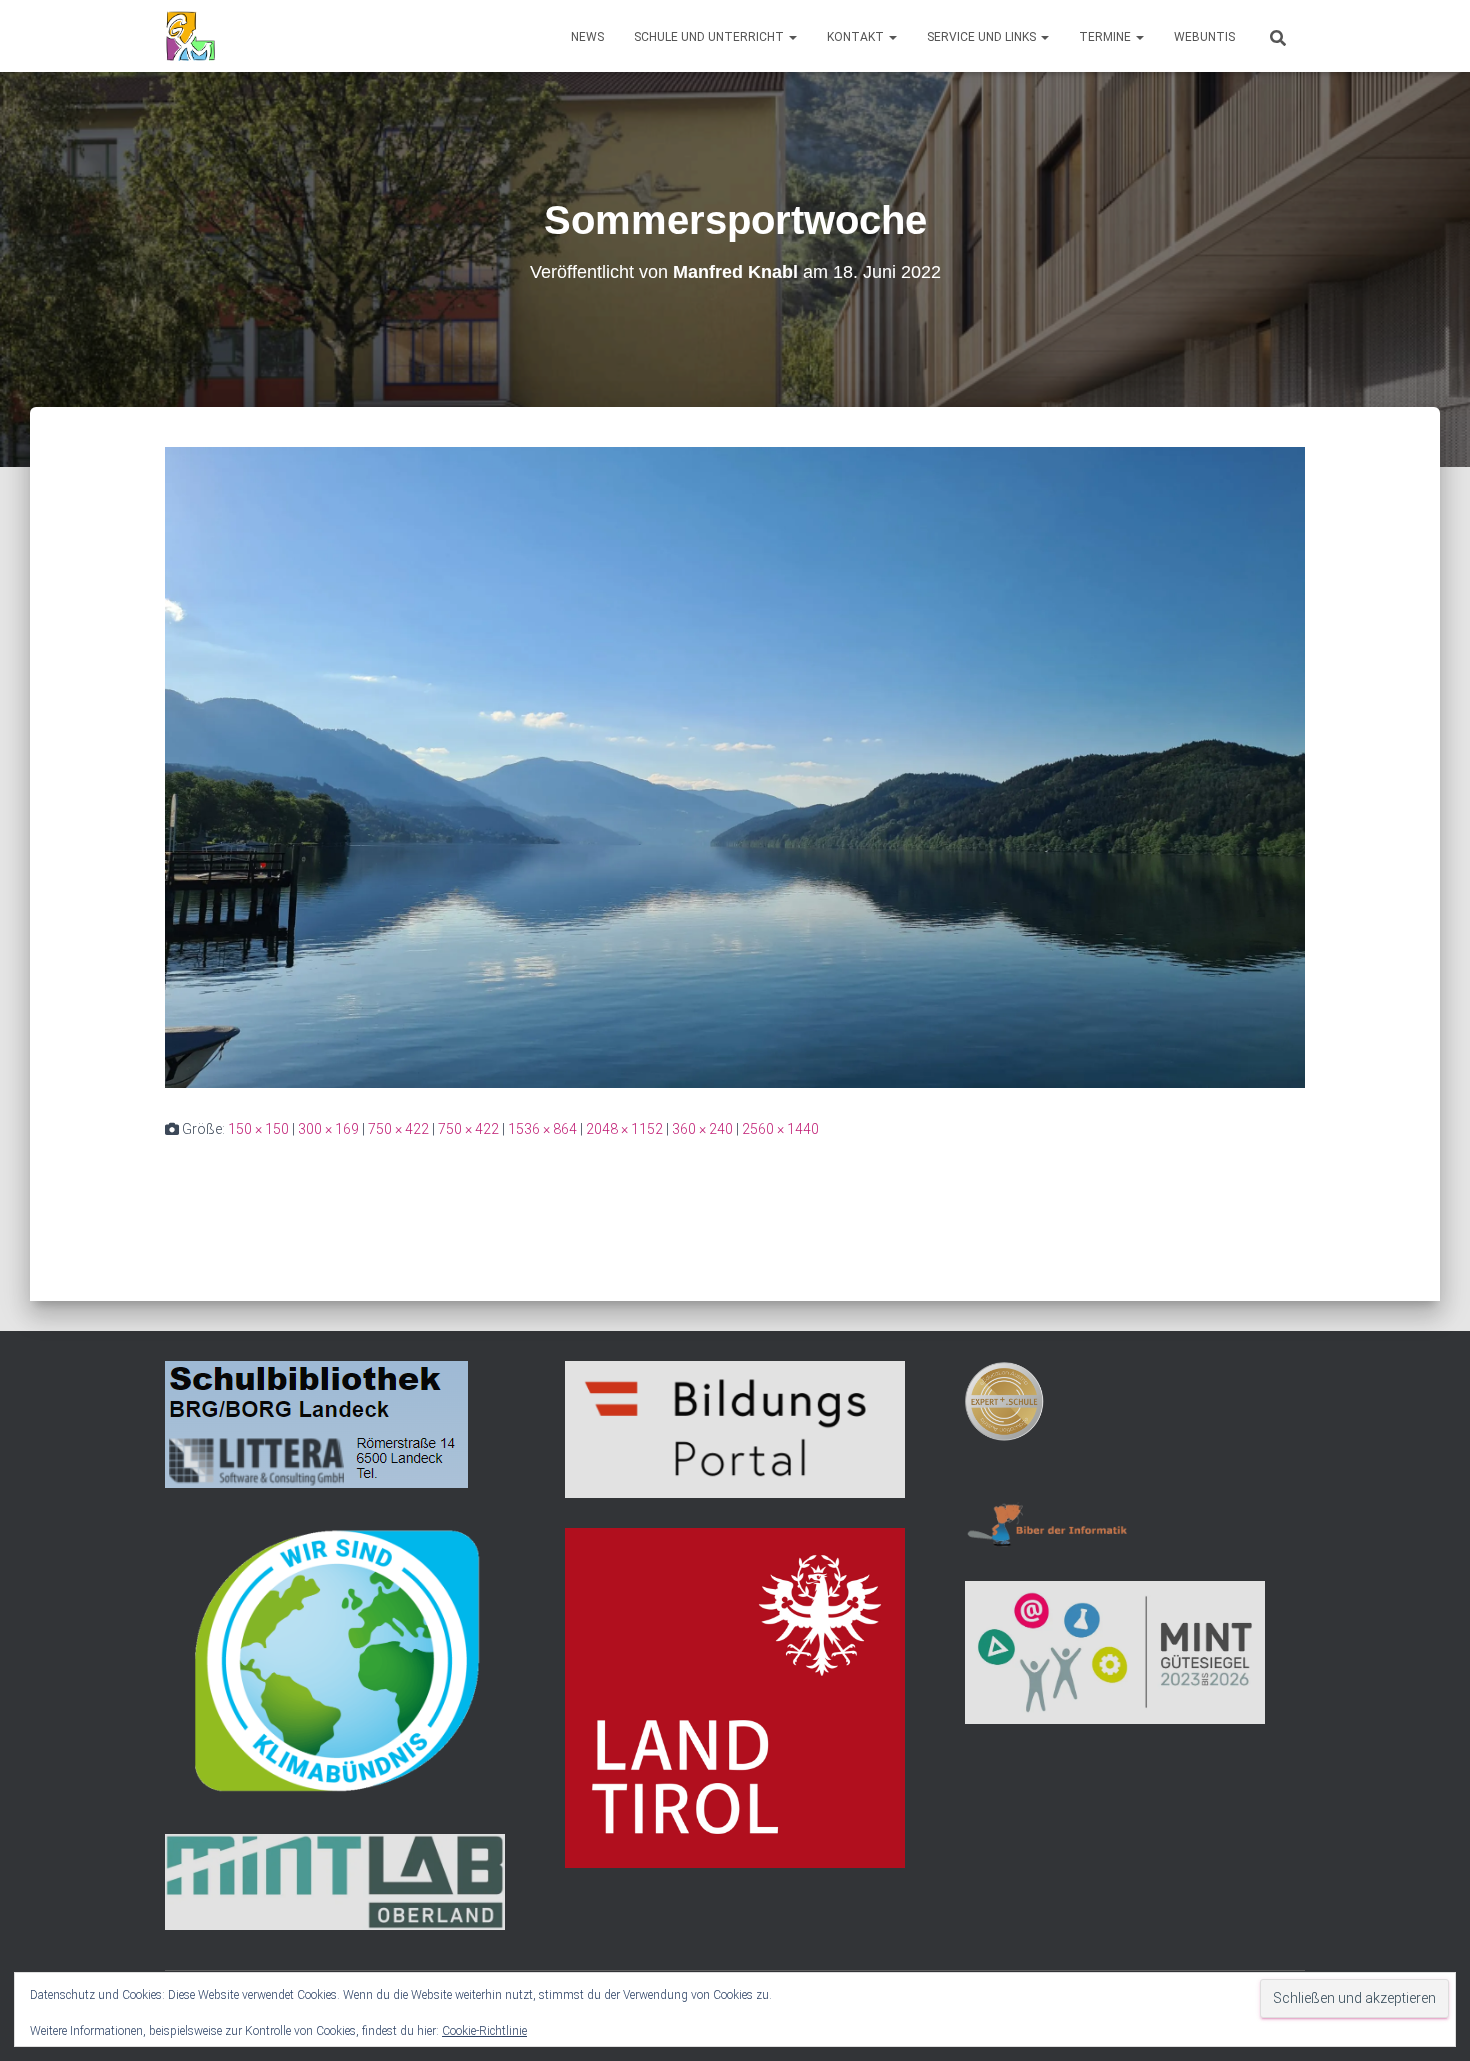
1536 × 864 (542, 1129)
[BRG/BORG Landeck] (190, 36)
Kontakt (857, 37)
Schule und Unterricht (710, 37)
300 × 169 (328, 1129)
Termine (1106, 37)
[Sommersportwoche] (735, 766)
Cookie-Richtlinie (484, 2031)
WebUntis (1204, 37)
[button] (792, 37)
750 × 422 (398, 1129)
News (587, 37)
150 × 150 (258, 1129)
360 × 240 (702, 1129)
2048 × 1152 (624, 1129)
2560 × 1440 (780, 1129)
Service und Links (983, 37)
